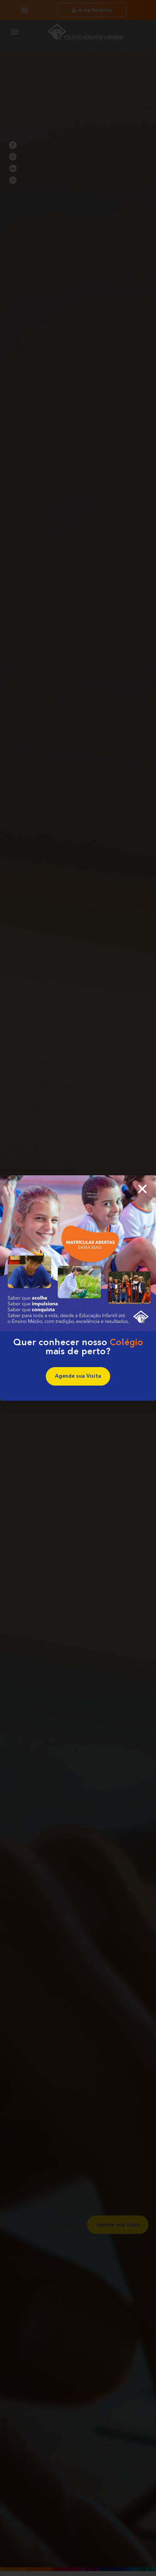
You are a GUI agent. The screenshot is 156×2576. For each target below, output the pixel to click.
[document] (78, 1288)
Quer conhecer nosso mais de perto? (78, 1347)
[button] (142, 1189)
